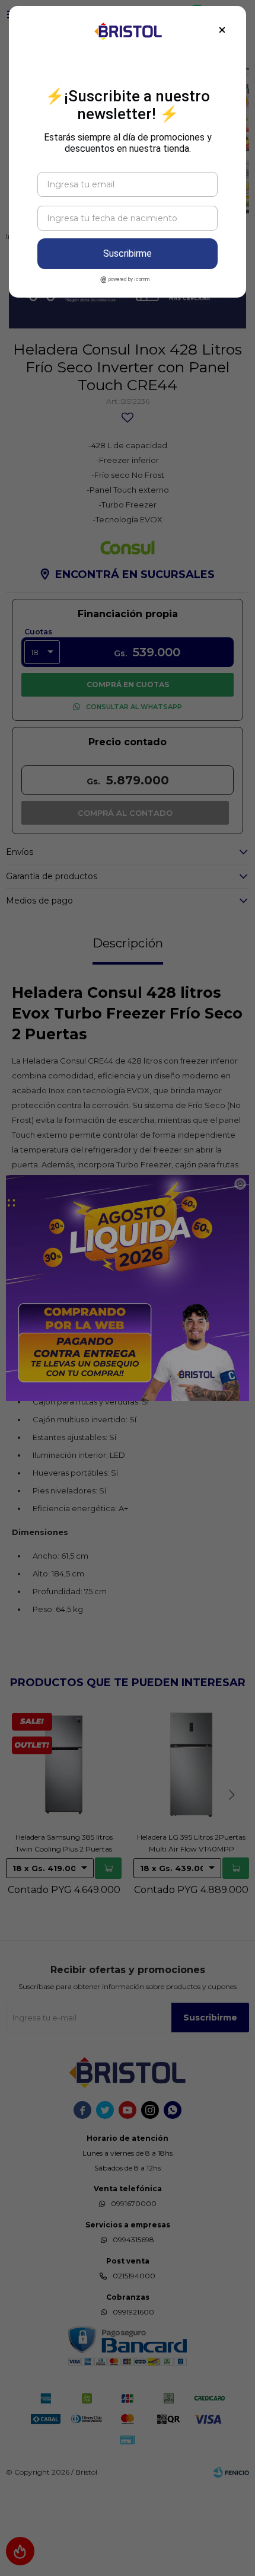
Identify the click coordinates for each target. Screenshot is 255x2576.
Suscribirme (128, 253)
